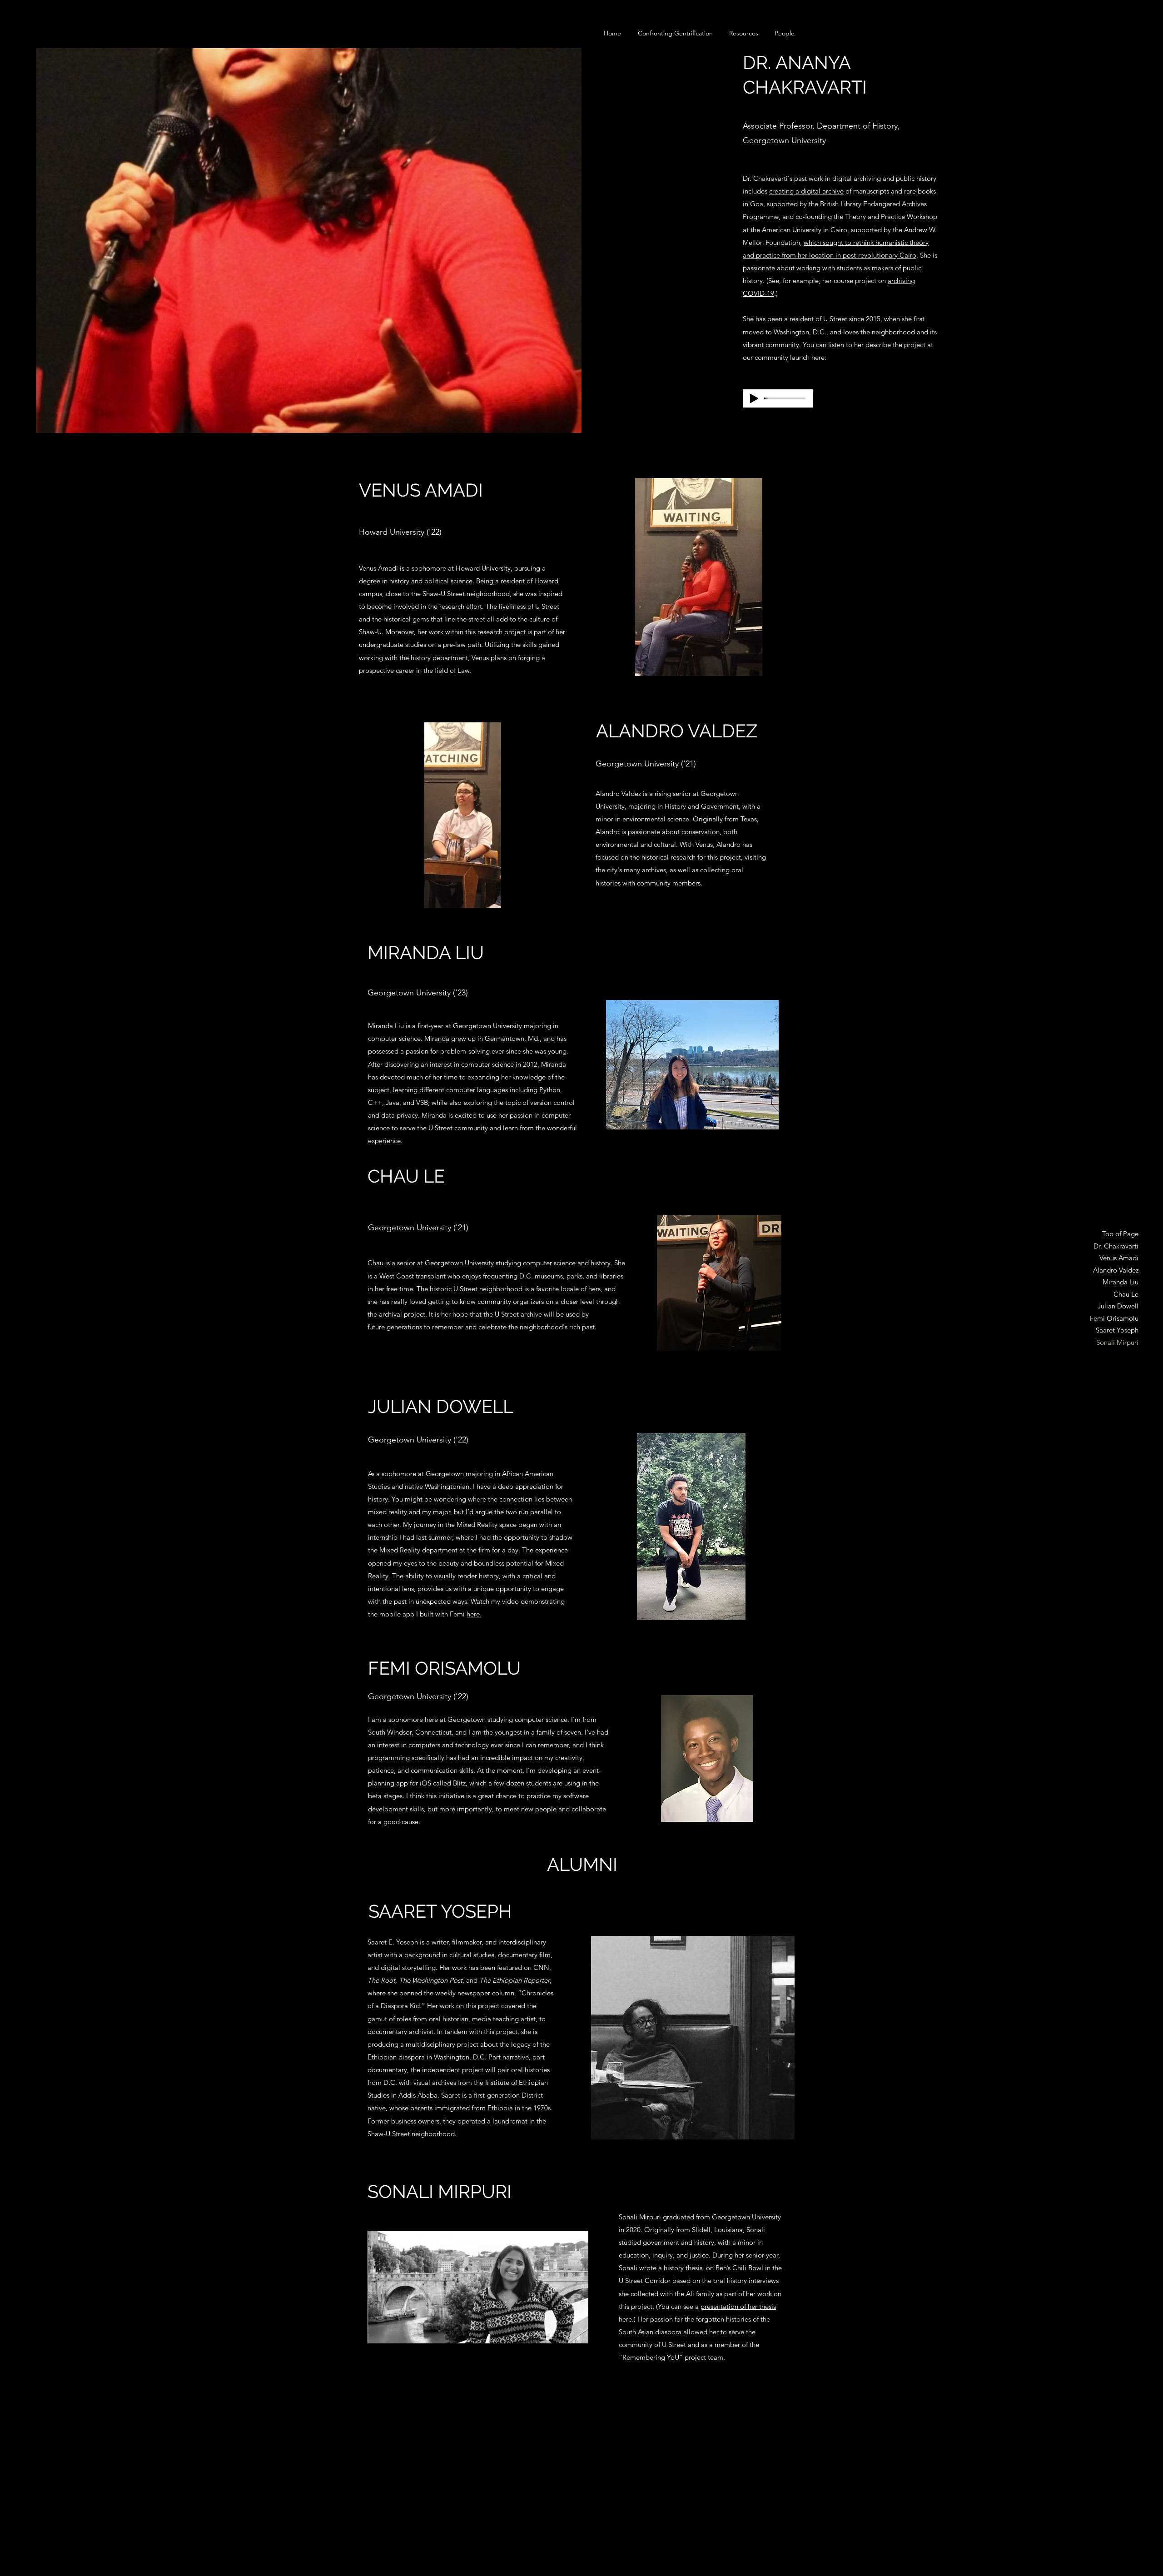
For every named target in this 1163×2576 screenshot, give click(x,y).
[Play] (754, 398)
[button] (785, 33)
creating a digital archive (806, 191)
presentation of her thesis (738, 2306)
